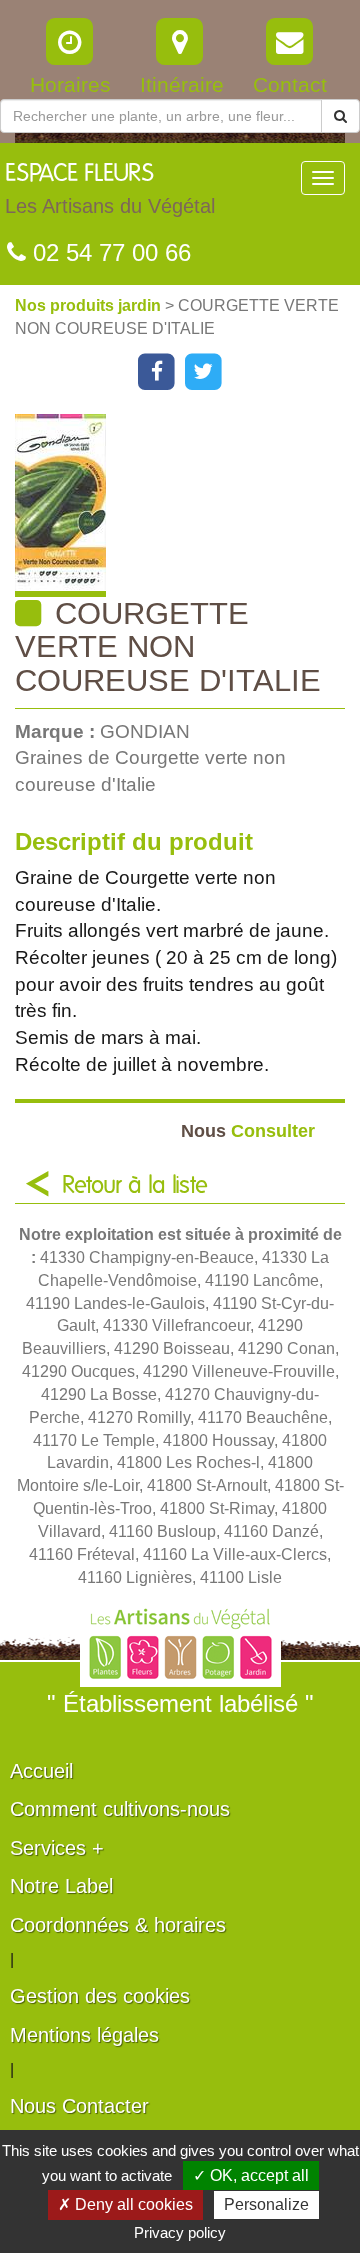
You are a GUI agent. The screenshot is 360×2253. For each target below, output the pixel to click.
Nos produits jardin (90, 305)
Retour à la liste (135, 1186)
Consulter (248, 1130)
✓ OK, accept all (251, 2175)
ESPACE (110, 189)
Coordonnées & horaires (118, 1925)
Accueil (41, 1771)
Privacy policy (180, 2232)
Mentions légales (84, 2035)
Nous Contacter (79, 2106)
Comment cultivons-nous (120, 1809)
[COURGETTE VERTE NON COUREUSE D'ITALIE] (187, 505)
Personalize (266, 2204)
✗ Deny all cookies (125, 2204)
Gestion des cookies (100, 1996)
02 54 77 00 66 (108, 252)
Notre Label (61, 1886)
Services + (57, 1848)
